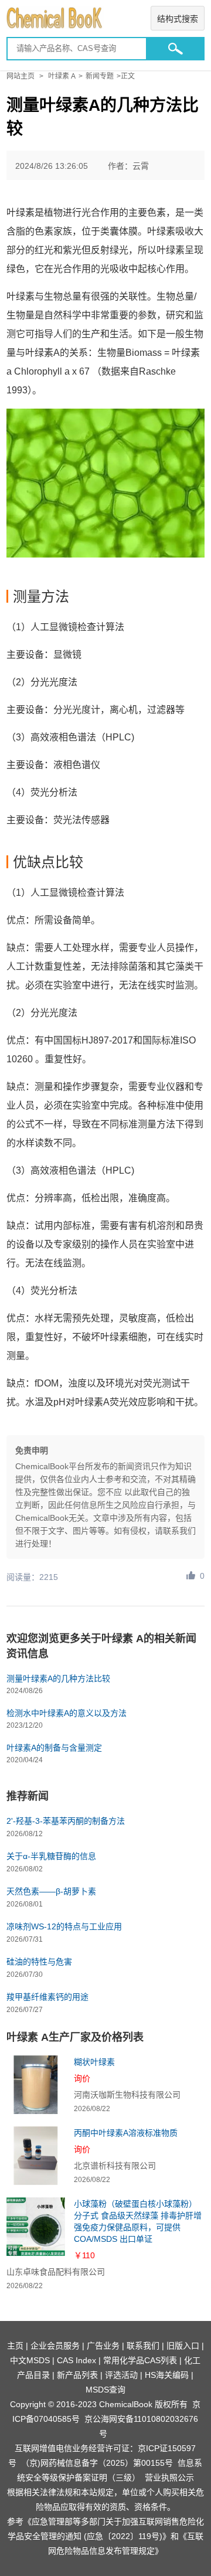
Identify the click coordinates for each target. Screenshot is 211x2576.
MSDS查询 (105, 2390)
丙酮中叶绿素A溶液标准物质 (126, 2133)
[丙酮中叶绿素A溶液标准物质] (36, 2156)
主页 (15, 2346)
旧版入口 (183, 2346)
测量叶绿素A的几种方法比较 (58, 1678)
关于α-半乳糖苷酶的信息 (51, 1856)
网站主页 (21, 76)
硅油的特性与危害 (39, 1962)
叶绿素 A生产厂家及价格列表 (75, 2037)
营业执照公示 (169, 2478)
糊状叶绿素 (94, 2062)
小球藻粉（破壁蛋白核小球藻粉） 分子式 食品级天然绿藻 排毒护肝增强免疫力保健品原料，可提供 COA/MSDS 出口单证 (138, 2221)
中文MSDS (30, 2360)
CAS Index (76, 2360)
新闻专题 (100, 76)
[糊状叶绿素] (36, 2085)
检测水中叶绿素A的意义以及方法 (67, 1713)
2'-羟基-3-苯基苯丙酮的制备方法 (66, 1821)
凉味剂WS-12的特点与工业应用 (64, 1926)
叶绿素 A (62, 76)
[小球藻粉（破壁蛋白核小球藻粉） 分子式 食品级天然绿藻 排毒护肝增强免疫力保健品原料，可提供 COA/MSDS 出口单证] (36, 2227)
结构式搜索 (178, 19)
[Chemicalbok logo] (105, 18)
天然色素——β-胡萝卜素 (51, 1891)
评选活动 (121, 2375)
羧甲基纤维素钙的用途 (47, 1997)
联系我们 (143, 2346)
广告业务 (103, 2346)
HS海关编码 (167, 2375)
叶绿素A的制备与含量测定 (54, 1748)
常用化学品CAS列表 (140, 2360)
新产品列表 (77, 2375)
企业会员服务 (55, 2346)
